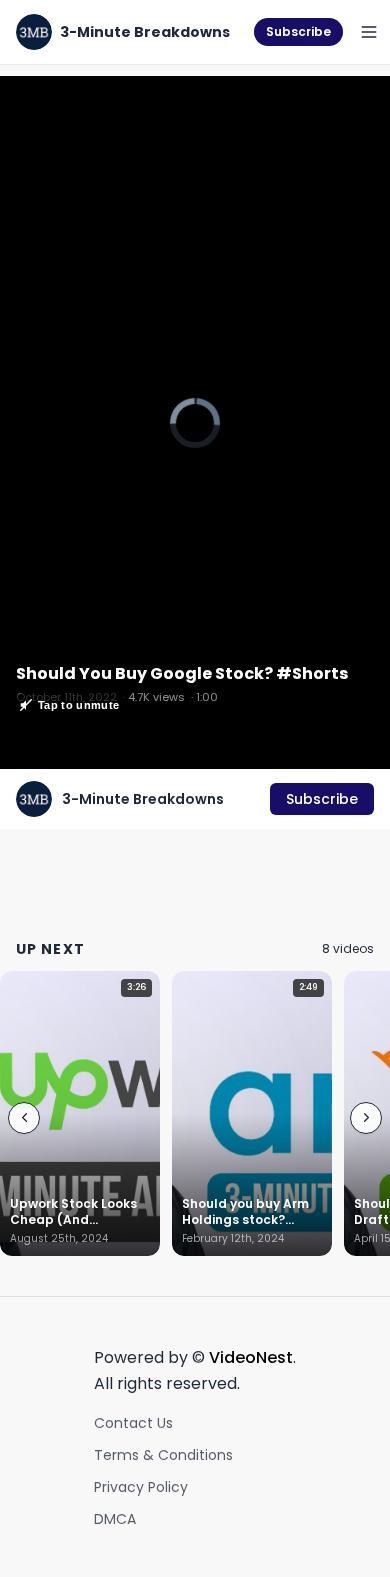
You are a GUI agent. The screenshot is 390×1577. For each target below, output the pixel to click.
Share (348, 102)
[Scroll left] (24, 1118)
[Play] (195, 423)
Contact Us (133, 1423)
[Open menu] (369, 32)
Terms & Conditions (163, 1455)
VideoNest (251, 1357)
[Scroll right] (366, 1118)
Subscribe (298, 31)
